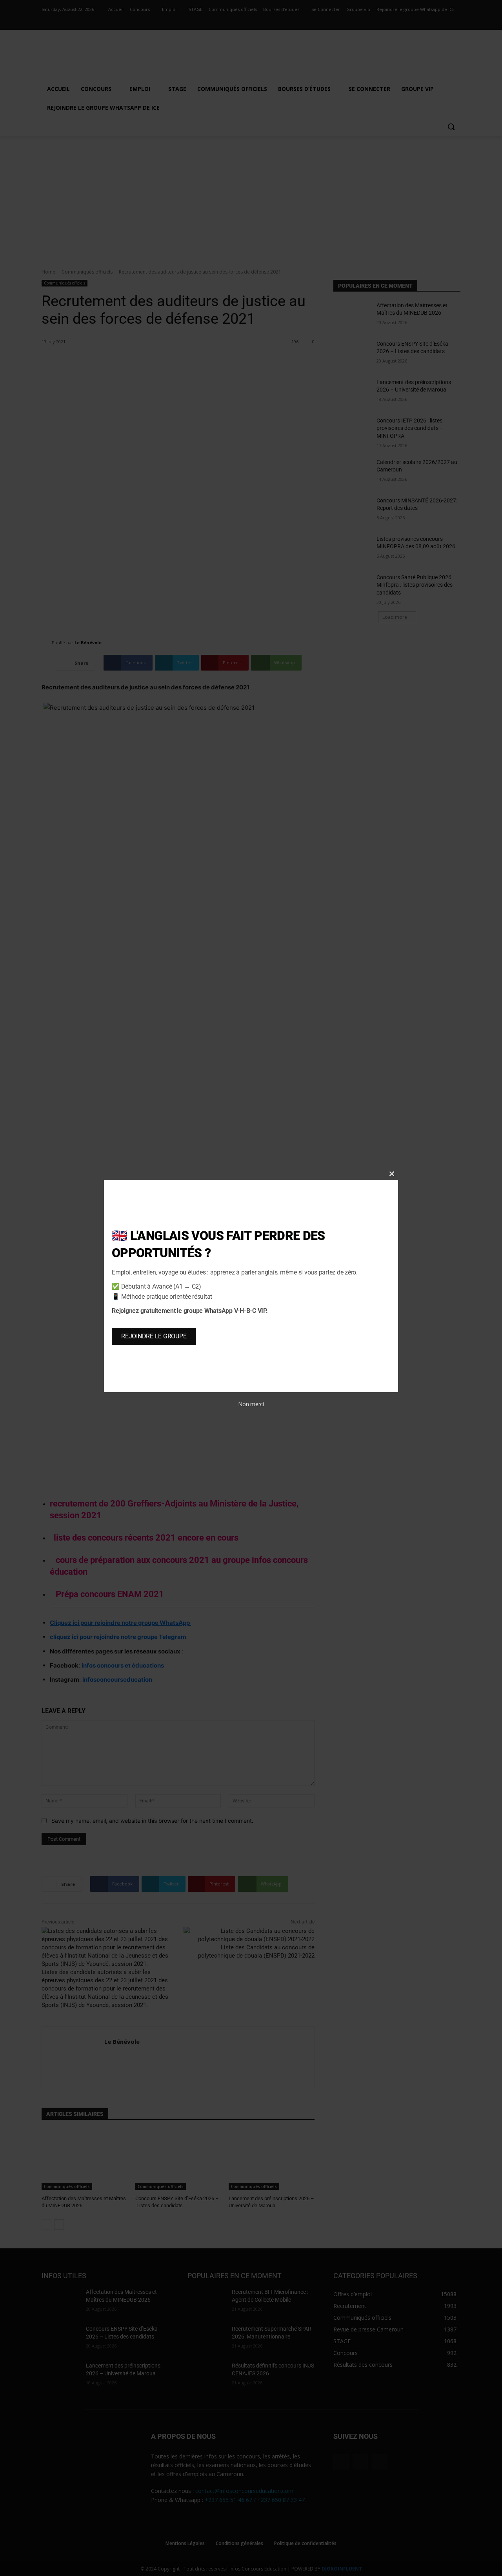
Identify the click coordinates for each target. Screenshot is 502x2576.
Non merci (251, 1404)
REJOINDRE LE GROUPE (154, 1336)
